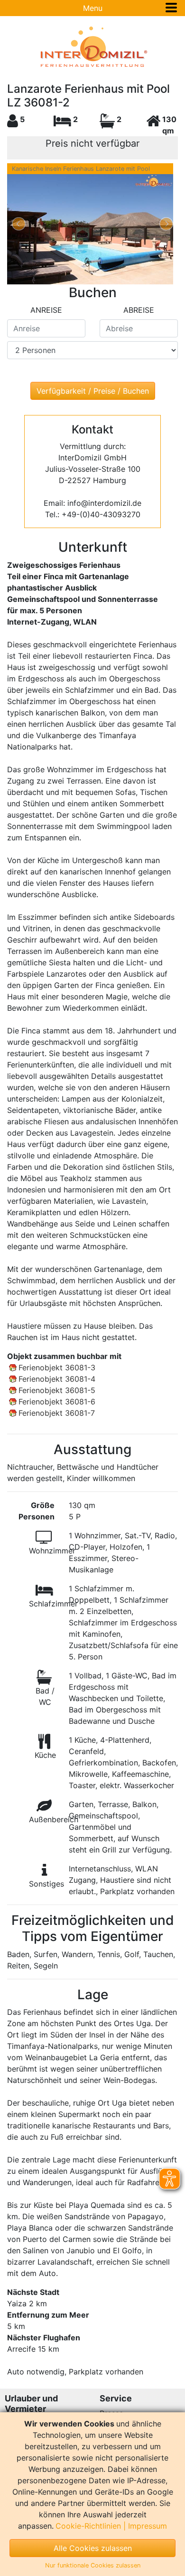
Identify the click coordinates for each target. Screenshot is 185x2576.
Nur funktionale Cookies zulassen (93, 2565)
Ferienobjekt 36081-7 (57, 1413)
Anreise (46, 310)
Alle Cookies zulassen (93, 2548)
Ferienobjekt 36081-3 (57, 1367)
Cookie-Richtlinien (88, 2526)
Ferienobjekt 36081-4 (57, 1379)
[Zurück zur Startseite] (92, 47)
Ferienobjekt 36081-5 (57, 1390)
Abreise (139, 310)
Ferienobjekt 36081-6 (57, 1402)
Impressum (148, 2526)
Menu (93, 8)
